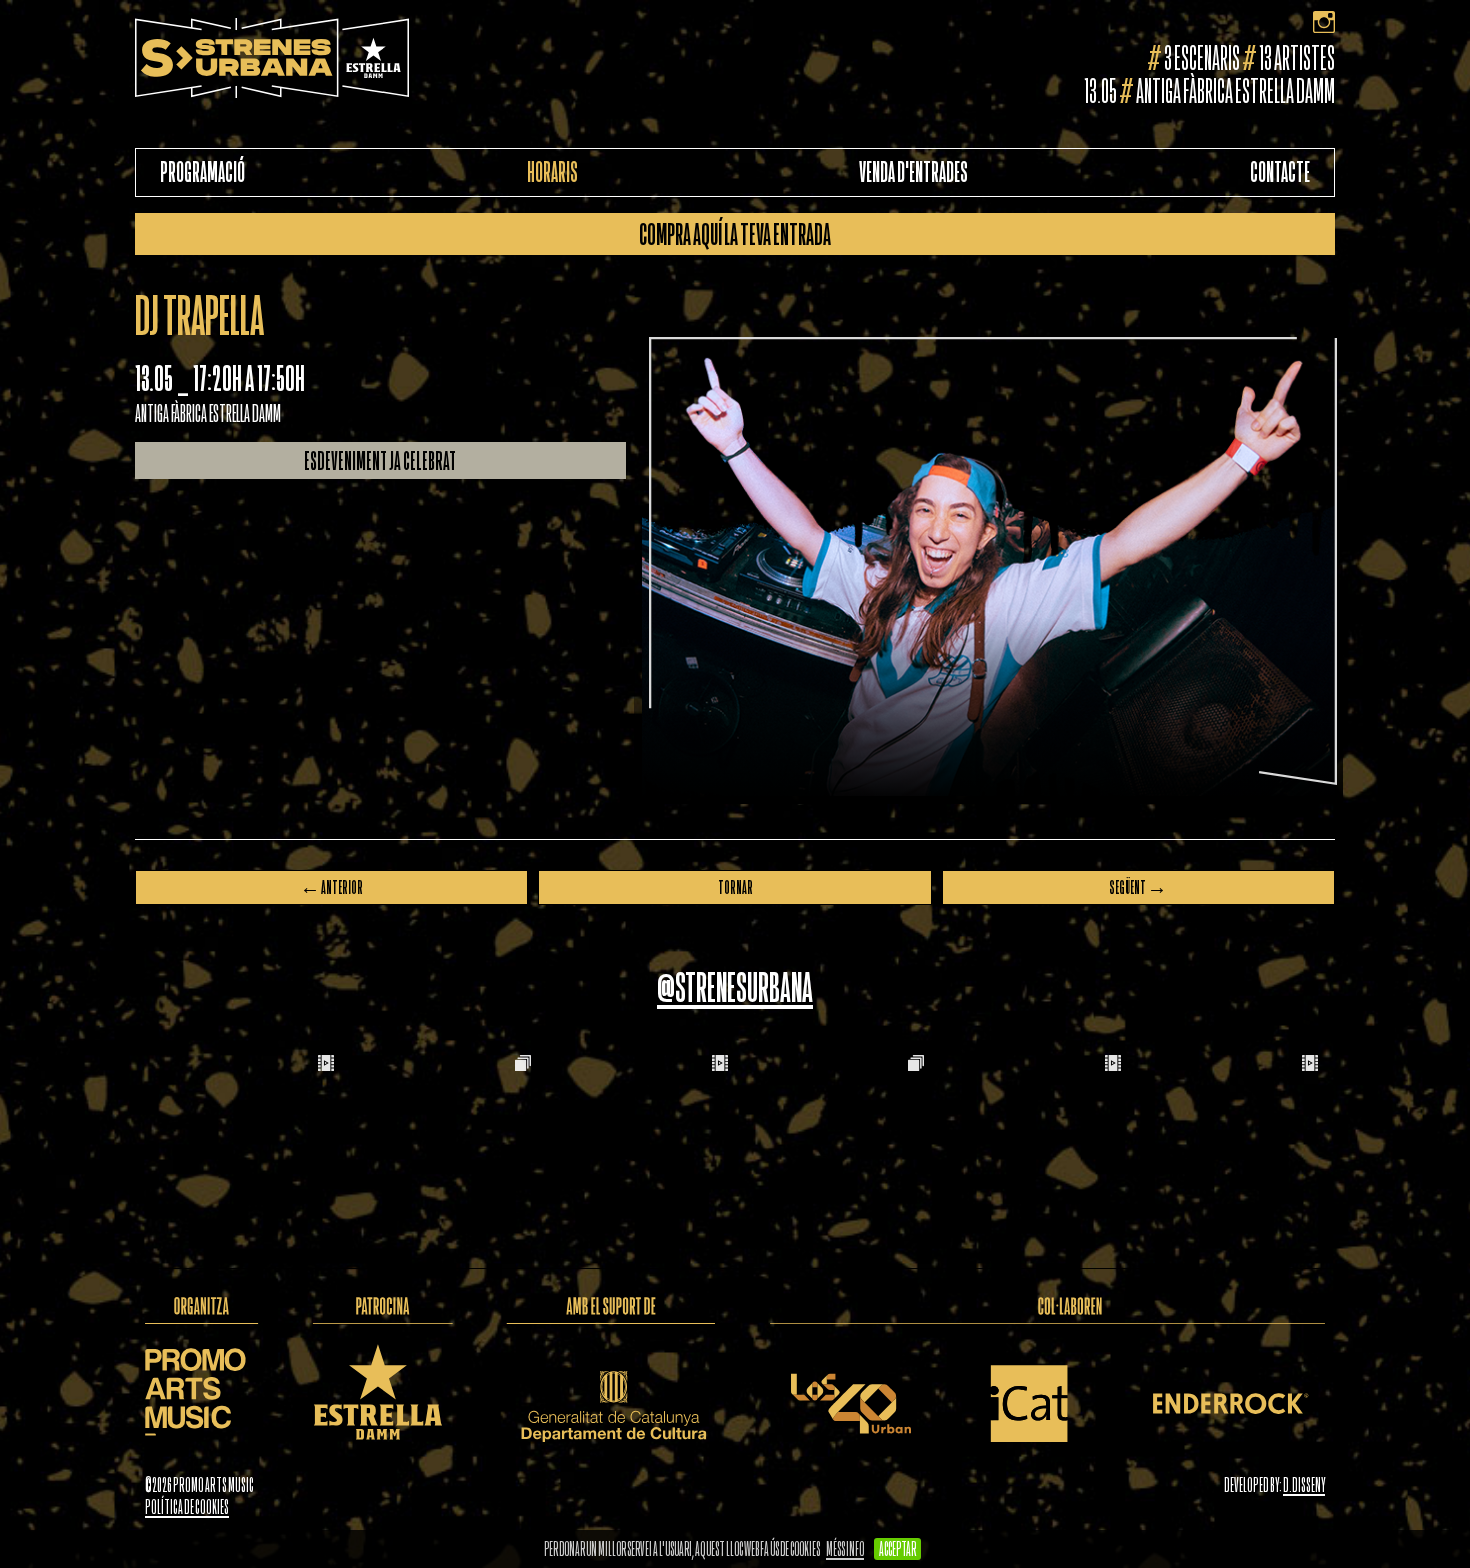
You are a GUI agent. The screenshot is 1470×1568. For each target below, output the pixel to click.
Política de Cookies (187, 1507)
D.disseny (1304, 1485)
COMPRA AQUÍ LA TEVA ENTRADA (735, 234)
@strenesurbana (735, 987)
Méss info (845, 1549)
